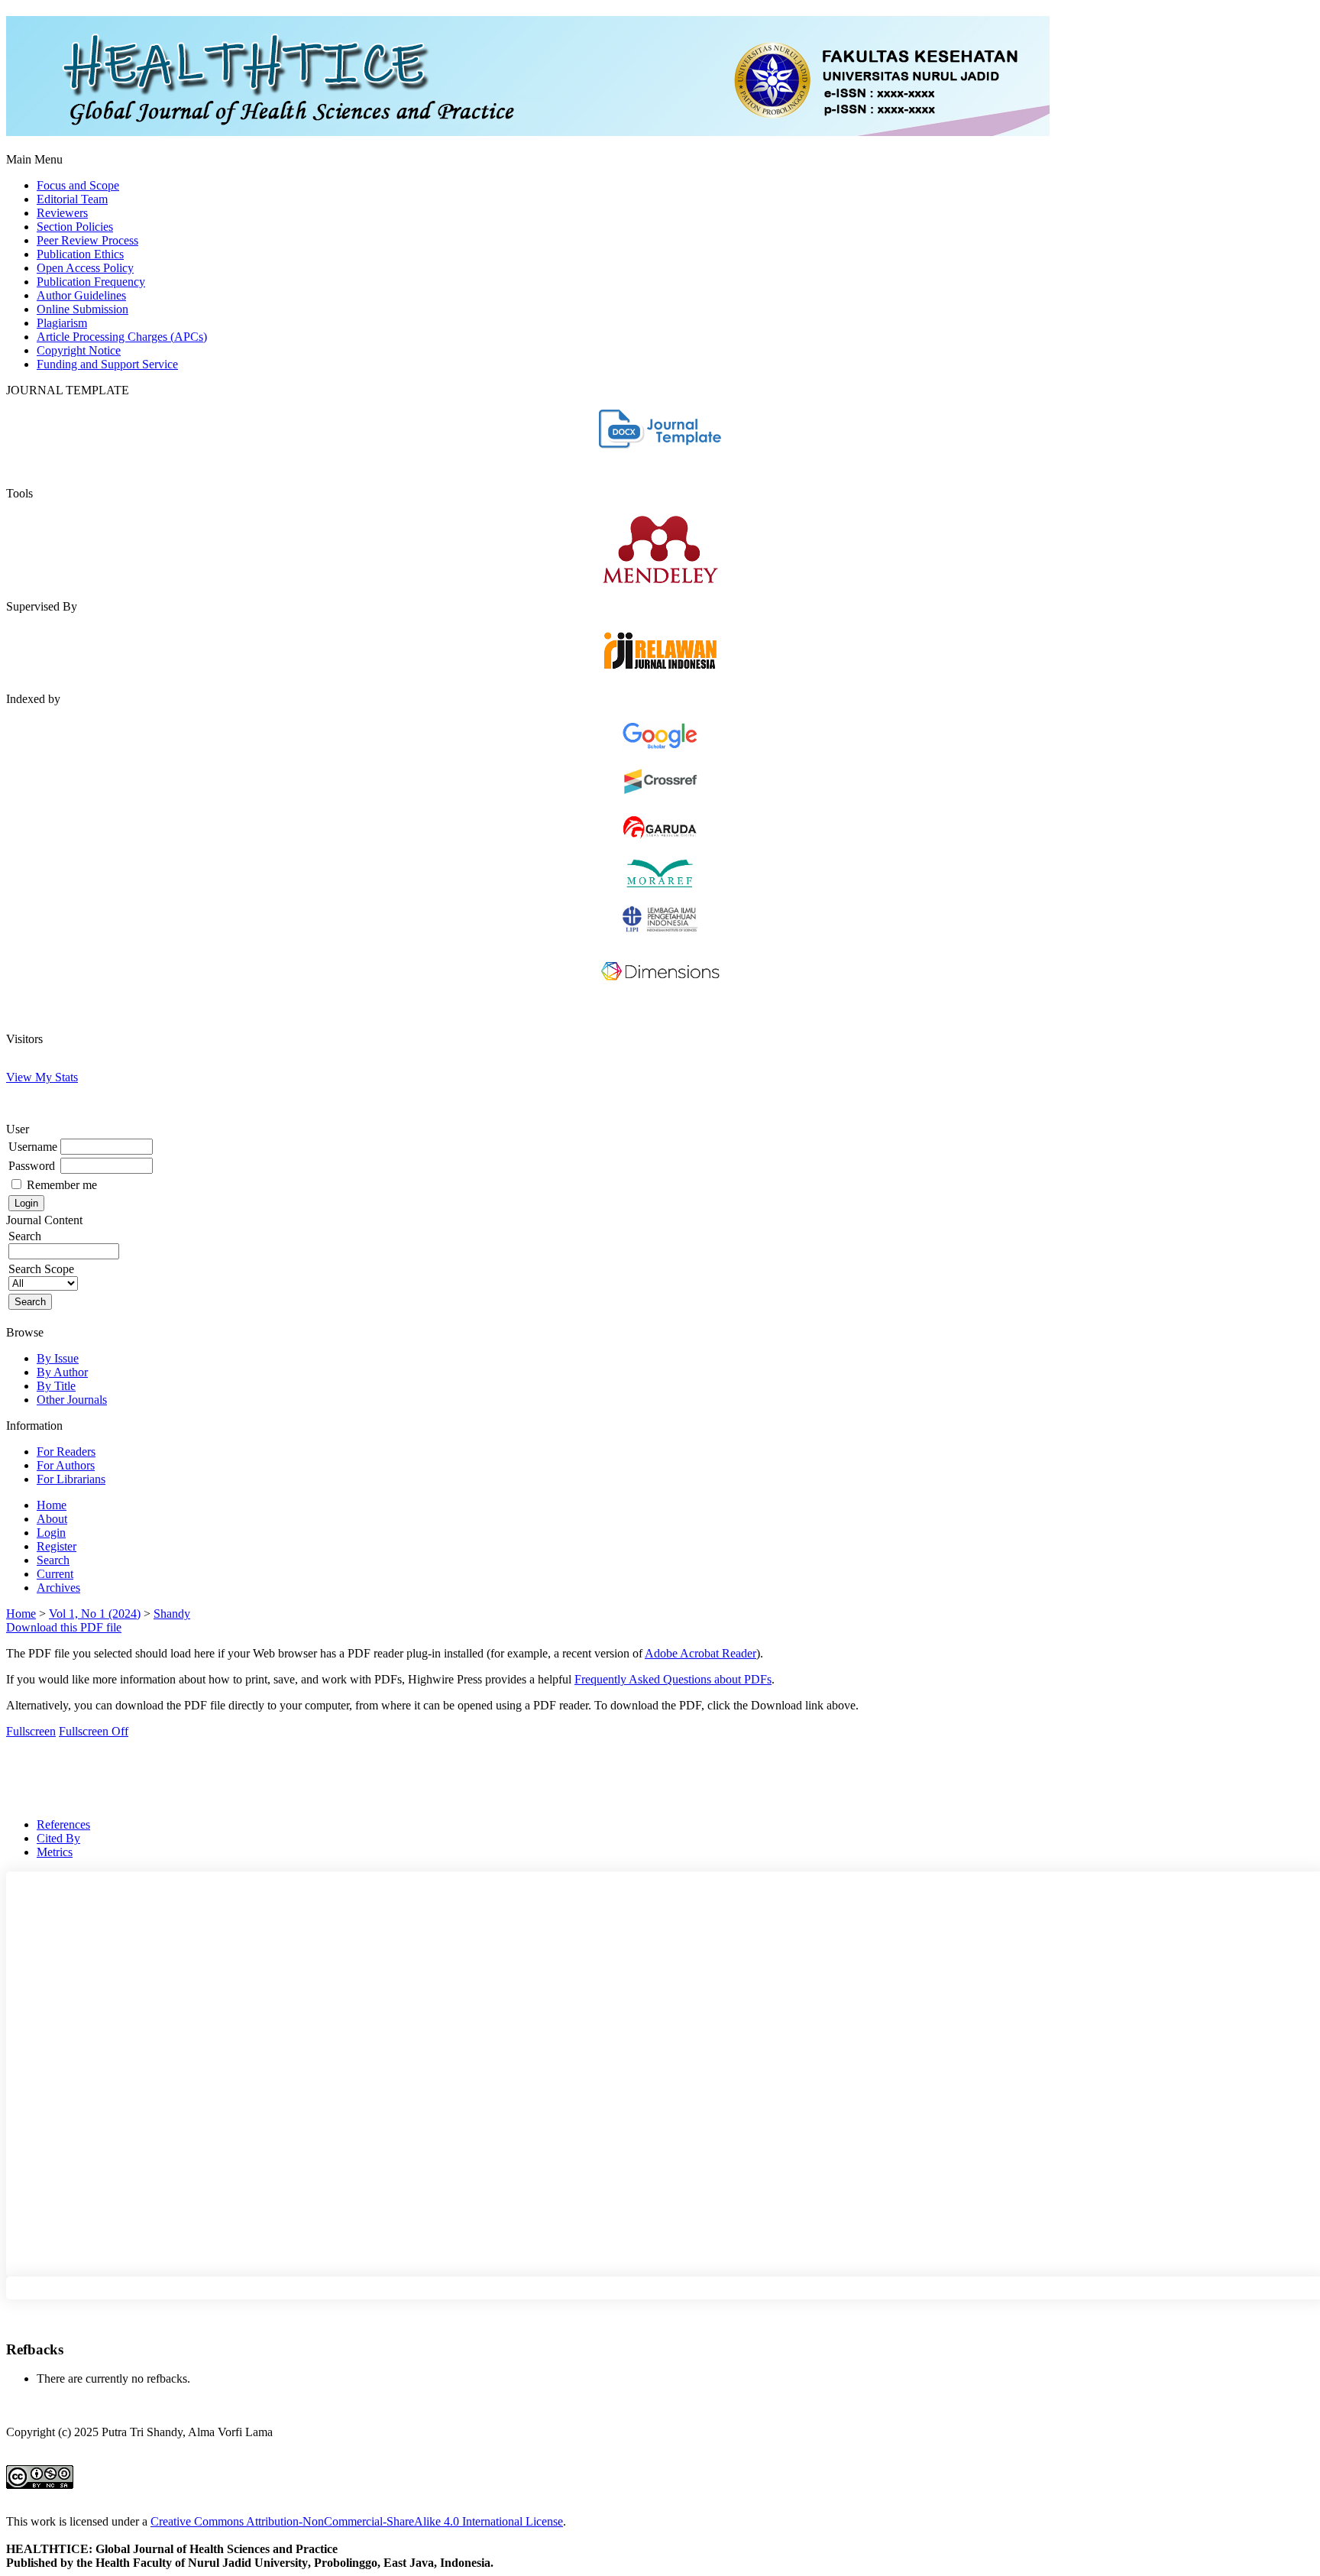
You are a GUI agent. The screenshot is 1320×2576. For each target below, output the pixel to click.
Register (57, 1546)
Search (25, 1236)
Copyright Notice (79, 350)
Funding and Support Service (107, 364)
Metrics (55, 1852)
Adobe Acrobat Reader (700, 1653)
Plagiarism (62, 323)
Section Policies (75, 227)
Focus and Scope (78, 185)
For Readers (66, 1452)
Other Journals (72, 1400)
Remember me (62, 1185)
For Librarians (71, 1479)
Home (52, 1505)
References (63, 1824)
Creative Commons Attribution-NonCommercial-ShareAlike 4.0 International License (357, 2521)
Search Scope (41, 1269)
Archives (58, 1588)
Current (55, 1574)
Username (33, 1147)
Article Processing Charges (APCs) (122, 337)
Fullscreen (31, 1731)
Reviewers (62, 213)
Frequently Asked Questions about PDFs (673, 1679)
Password (32, 1166)
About (52, 1519)
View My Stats (42, 1077)
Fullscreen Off (94, 1731)
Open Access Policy (85, 268)
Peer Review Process (87, 240)
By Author (62, 1372)
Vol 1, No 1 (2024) (95, 1614)
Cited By (58, 1838)
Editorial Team (72, 199)
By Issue (58, 1358)
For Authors (66, 1465)
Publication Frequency (91, 282)
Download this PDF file (64, 1627)
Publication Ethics (80, 254)
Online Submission (82, 309)
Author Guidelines (81, 295)
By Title (56, 1386)
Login (51, 1533)
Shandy (172, 1614)
